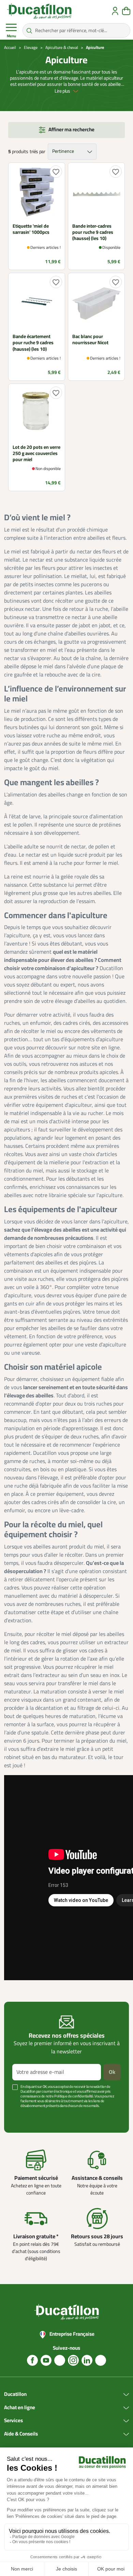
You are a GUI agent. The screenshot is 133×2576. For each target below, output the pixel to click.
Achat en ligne (20, 2408)
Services (13, 2421)
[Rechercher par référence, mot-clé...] (29, 30)
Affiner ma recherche (71, 130)
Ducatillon (15, 2394)
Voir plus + (22, 2116)
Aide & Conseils (21, 2434)
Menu (11, 36)
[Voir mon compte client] (115, 11)
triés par (37, 152)
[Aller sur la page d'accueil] (39, 11)
